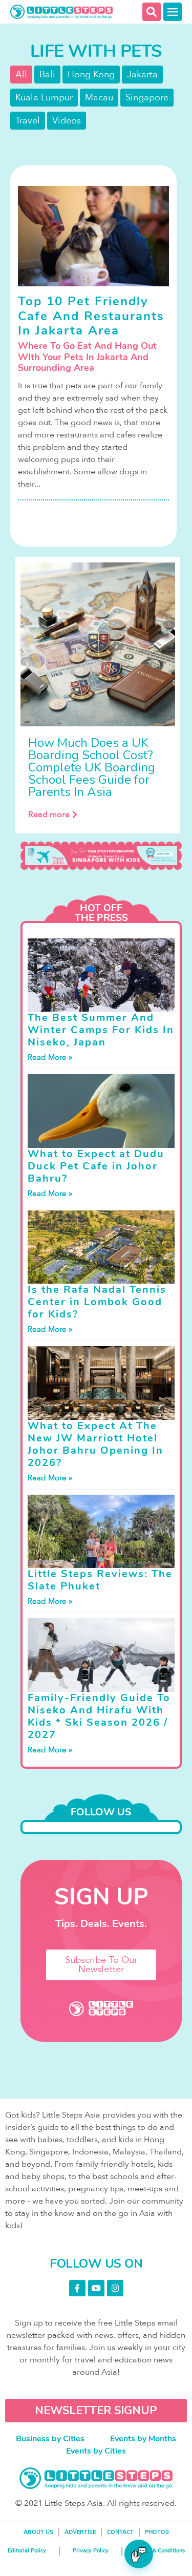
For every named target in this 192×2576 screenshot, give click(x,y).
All (21, 75)
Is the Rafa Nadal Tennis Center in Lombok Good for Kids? (97, 1302)
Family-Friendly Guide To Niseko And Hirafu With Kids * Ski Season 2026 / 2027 (99, 1716)
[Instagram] (115, 2288)
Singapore (147, 98)
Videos (67, 121)
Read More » (50, 1057)
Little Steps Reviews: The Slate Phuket (100, 1580)
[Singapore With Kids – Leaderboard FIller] (101, 856)
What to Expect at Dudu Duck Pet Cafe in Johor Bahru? (96, 1166)
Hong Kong (91, 75)
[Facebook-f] (77, 2288)
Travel (28, 121)
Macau (99, 98)
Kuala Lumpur (44, 98)
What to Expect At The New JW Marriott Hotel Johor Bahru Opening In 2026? (95, 1444)
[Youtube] (96, 2288)
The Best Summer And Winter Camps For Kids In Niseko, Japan (101, 1030)
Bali (47, 75)
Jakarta (142, 75)
